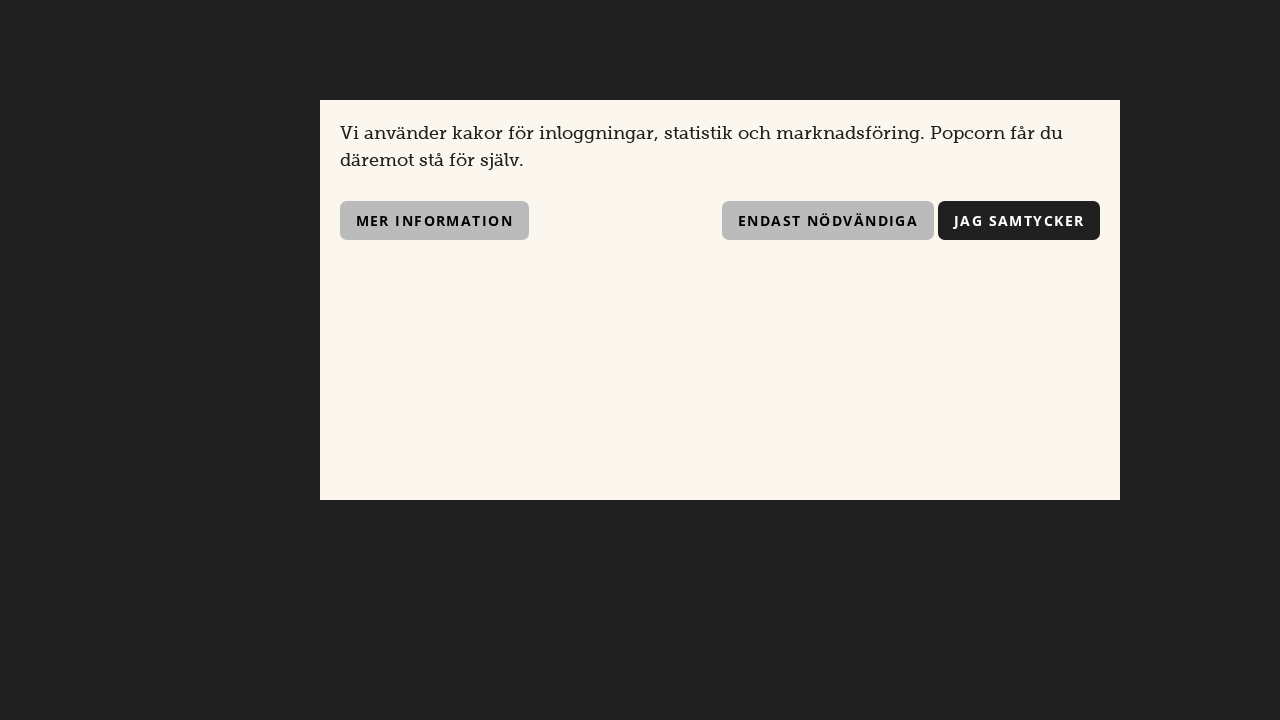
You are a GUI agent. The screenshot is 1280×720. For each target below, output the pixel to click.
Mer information (435, 220)
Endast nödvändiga (828, 220)
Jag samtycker (1019, 220)
